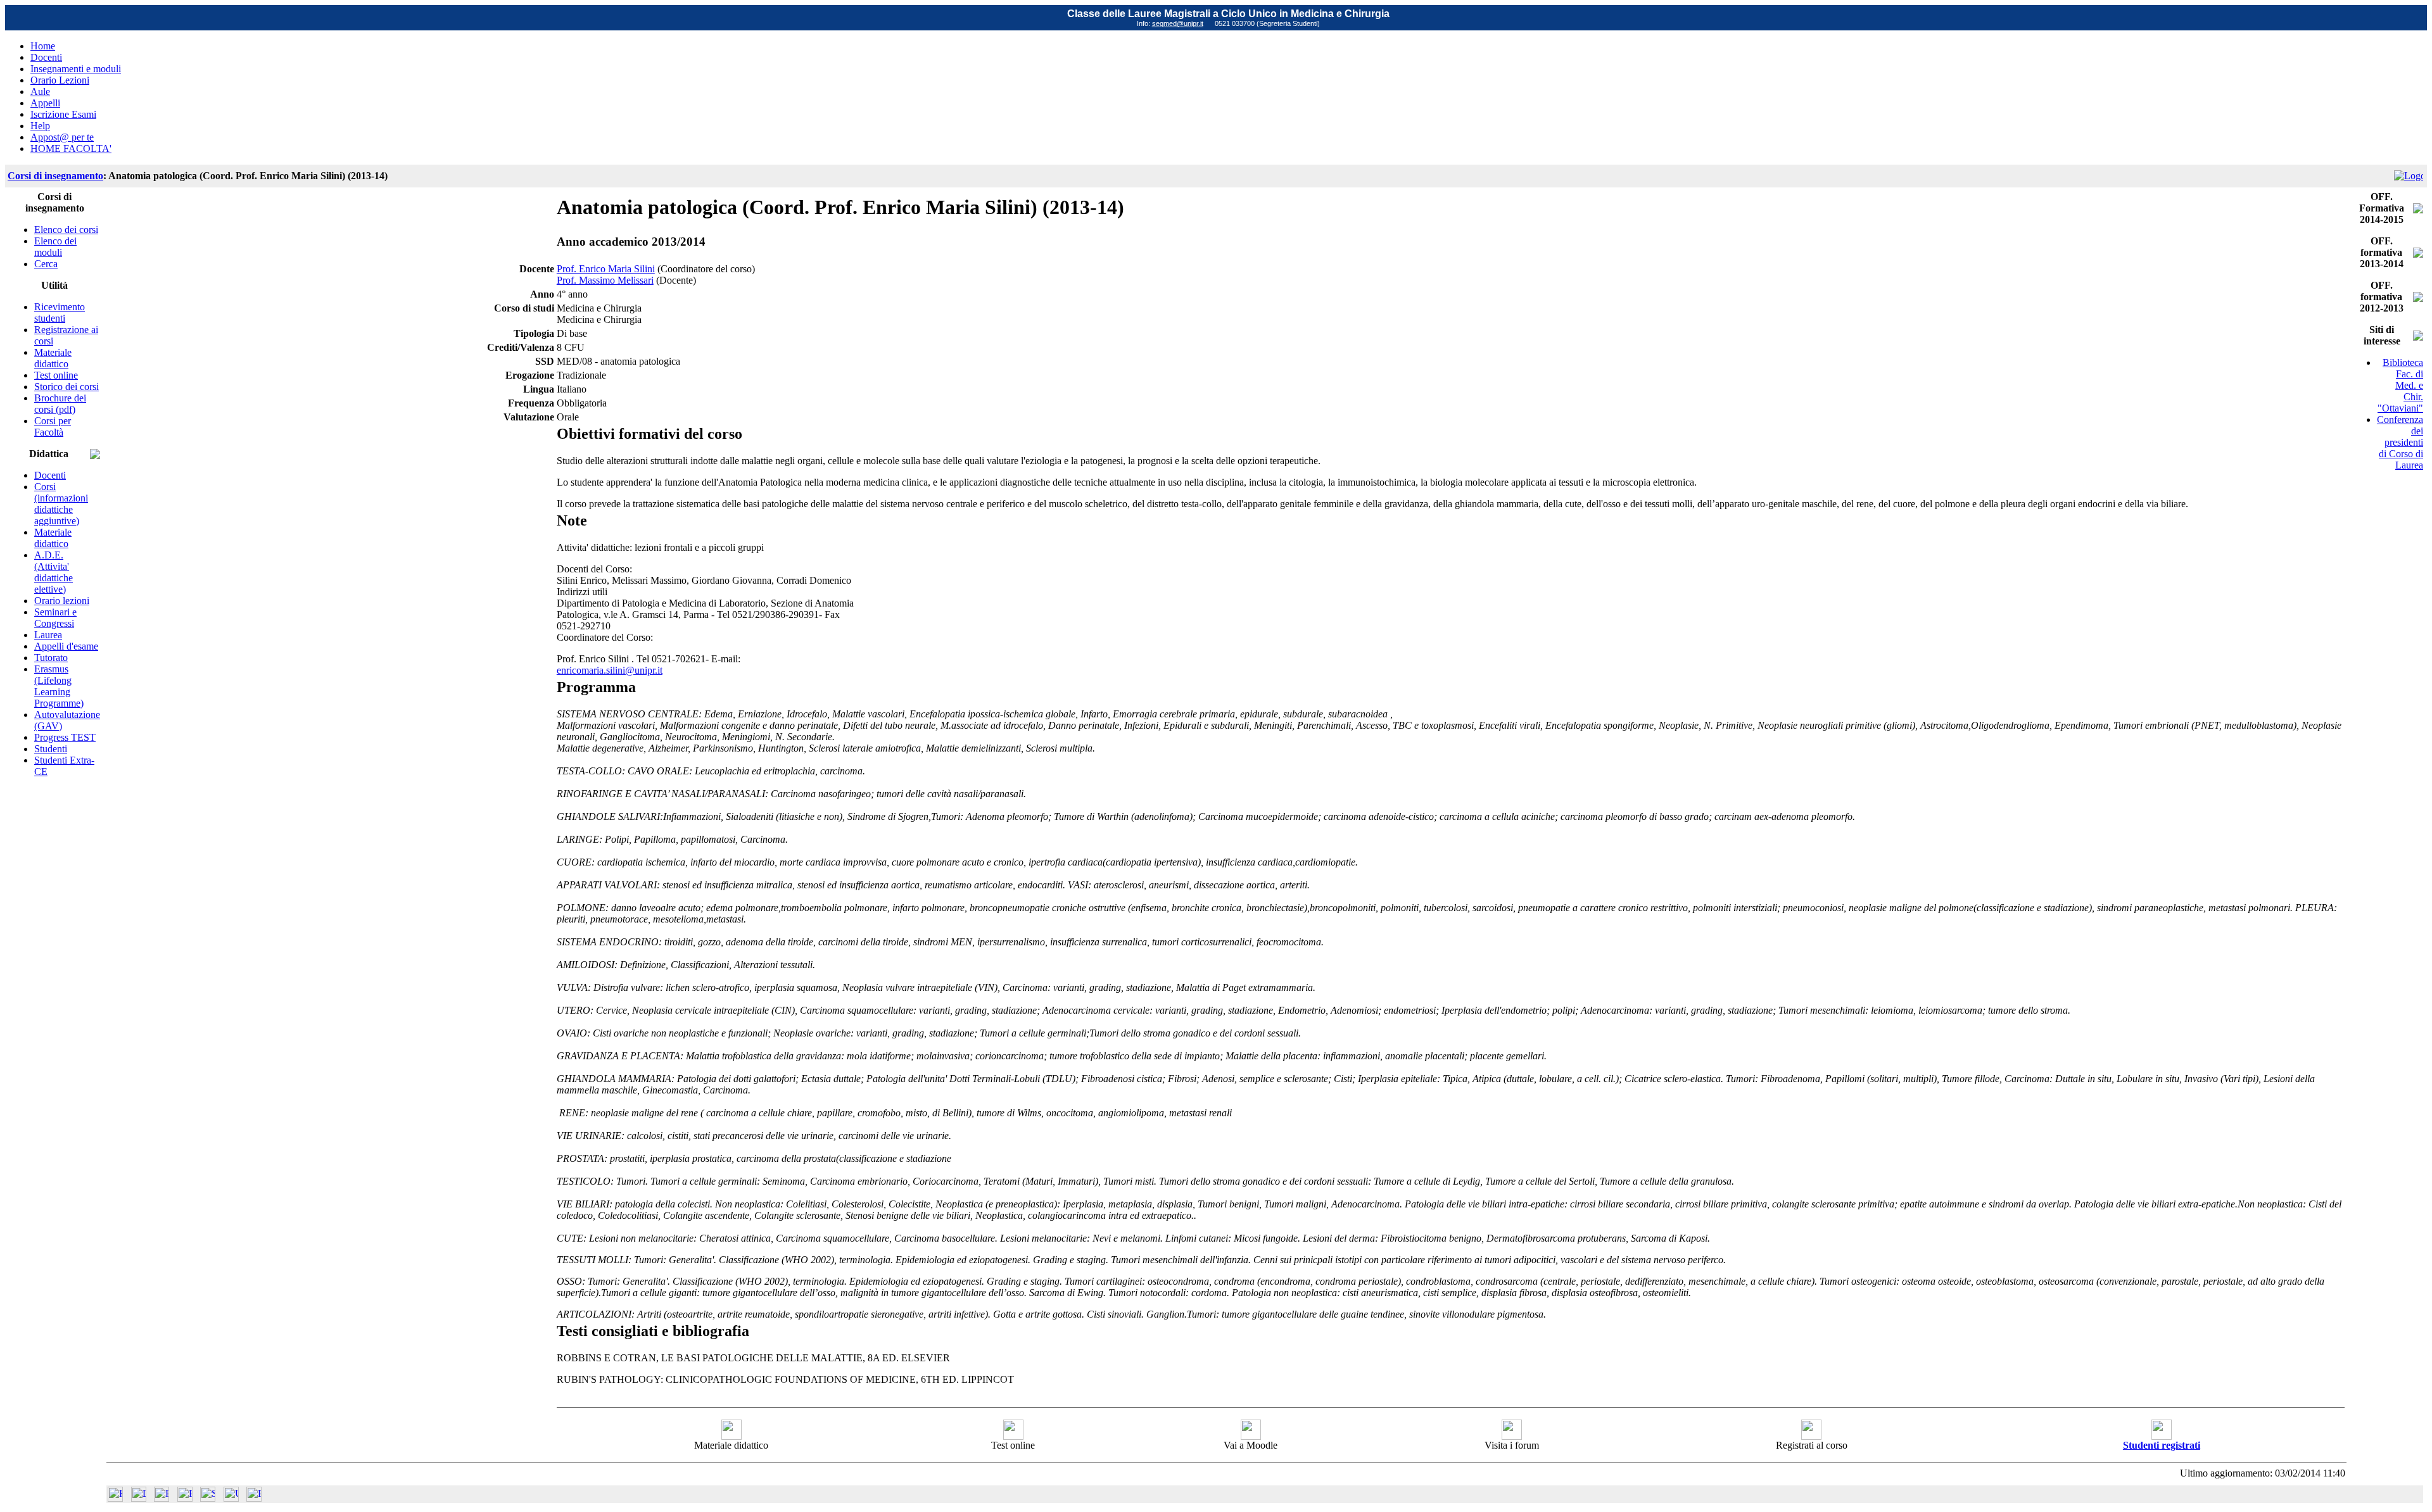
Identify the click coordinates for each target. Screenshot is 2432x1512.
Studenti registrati (2162, 1445)
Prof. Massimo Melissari (605, 280)
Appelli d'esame (66, 646)
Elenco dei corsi (66, 230)
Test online (56, 375)
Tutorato (51, 658)
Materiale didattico (53, 358)
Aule (40, 91)
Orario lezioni (62, 601)
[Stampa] (254, 1498)
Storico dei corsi (66, 387)
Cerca (46, 264)
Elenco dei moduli (55, 247)
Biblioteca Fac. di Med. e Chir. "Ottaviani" (2400, 385)
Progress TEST (65, 737)
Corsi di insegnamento (55, 176)
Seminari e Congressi (55, 618)
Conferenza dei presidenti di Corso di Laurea (2400, 442)
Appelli (45, 103)
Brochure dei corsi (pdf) (60, 404)
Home (43, 46)
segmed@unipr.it (1178, 23)
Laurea (48, 635)
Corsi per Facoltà (53, 426)
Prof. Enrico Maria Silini (606, 269)
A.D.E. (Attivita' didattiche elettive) (54, 572)
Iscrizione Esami (63, 114)
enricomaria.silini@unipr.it (610, 670)
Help (40, 126)
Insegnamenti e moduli (76, 69)
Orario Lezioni (60, 80)
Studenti (51, 749)
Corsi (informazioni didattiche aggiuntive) (61, 504)
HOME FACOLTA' (71, 148)
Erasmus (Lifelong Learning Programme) (59, 686)
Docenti (46, 57)
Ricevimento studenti (60, 312)
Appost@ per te (62, 137)
